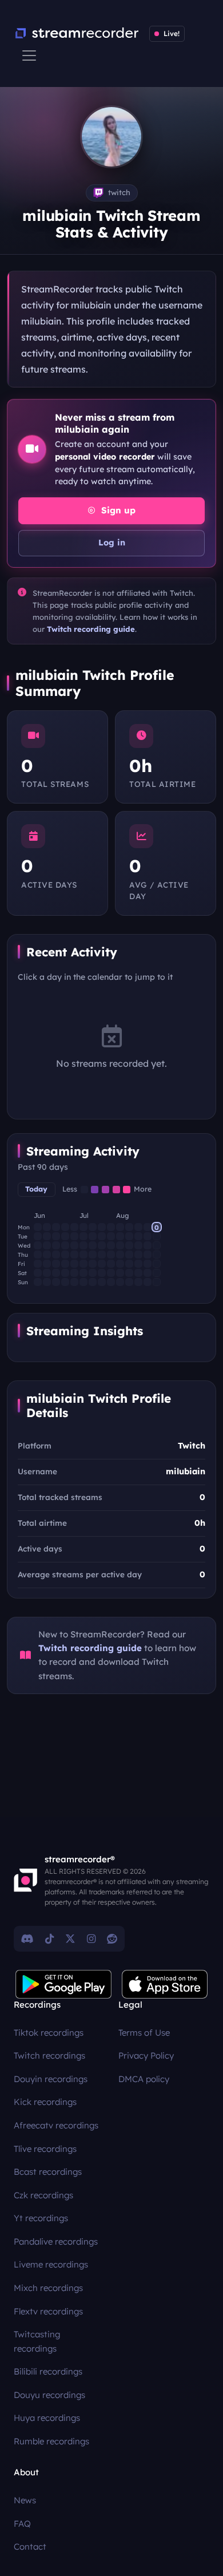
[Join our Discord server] (27, 1938)
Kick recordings (45, 2102)
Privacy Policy (146, 2055)
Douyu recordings (49, 2395)
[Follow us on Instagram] (91, 1938)
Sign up (117, 510)
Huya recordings (47, 2418)
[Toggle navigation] (29, 56)
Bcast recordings (48, 2172)
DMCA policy (144, 2079)
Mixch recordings (48, 2288)
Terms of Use (144, 2033)
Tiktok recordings (49, 2033)
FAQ (22, 2524)
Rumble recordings (51, 2441)
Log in (112, 543)
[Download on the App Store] (165, 1984)
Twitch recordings (49, 2055)
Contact (30, 2547)
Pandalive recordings (56, 2241)
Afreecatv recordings (56, 2125)
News (25, 2500)
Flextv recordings (48, 2311)
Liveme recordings (51, 2264)
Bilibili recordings (48, 2371)
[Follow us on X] (70, 1938)
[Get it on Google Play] (63, 1984)
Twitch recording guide (91, 629)
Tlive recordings (45, 2149)
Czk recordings (43, 2195)
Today (36, 1189)
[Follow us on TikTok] (49, 1938)
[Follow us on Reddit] (112, 1938)
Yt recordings (41, 2218)
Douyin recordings (51, 2079)
